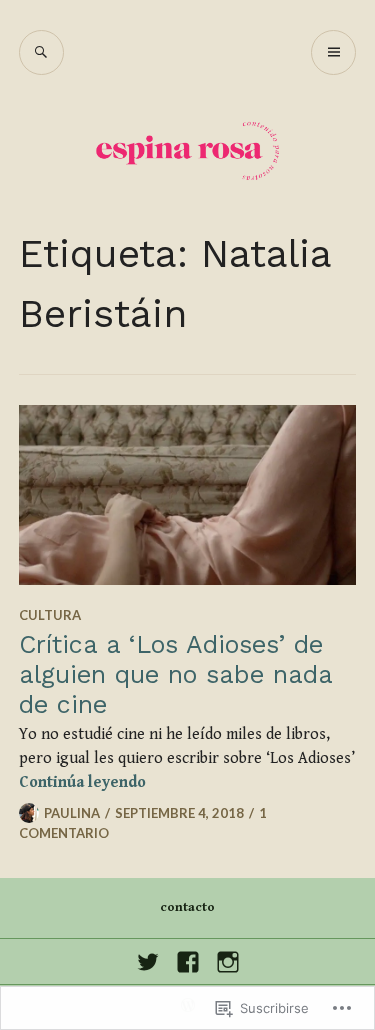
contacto (187, 907)
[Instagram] (228, 962)
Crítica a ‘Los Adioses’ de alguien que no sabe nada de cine (175, 674)
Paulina (72, 813)
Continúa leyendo (82, 782)
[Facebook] (188, 962)
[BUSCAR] (41, 52)
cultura (50, 615)
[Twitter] (148, 962)
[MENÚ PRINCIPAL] (333, 52)
